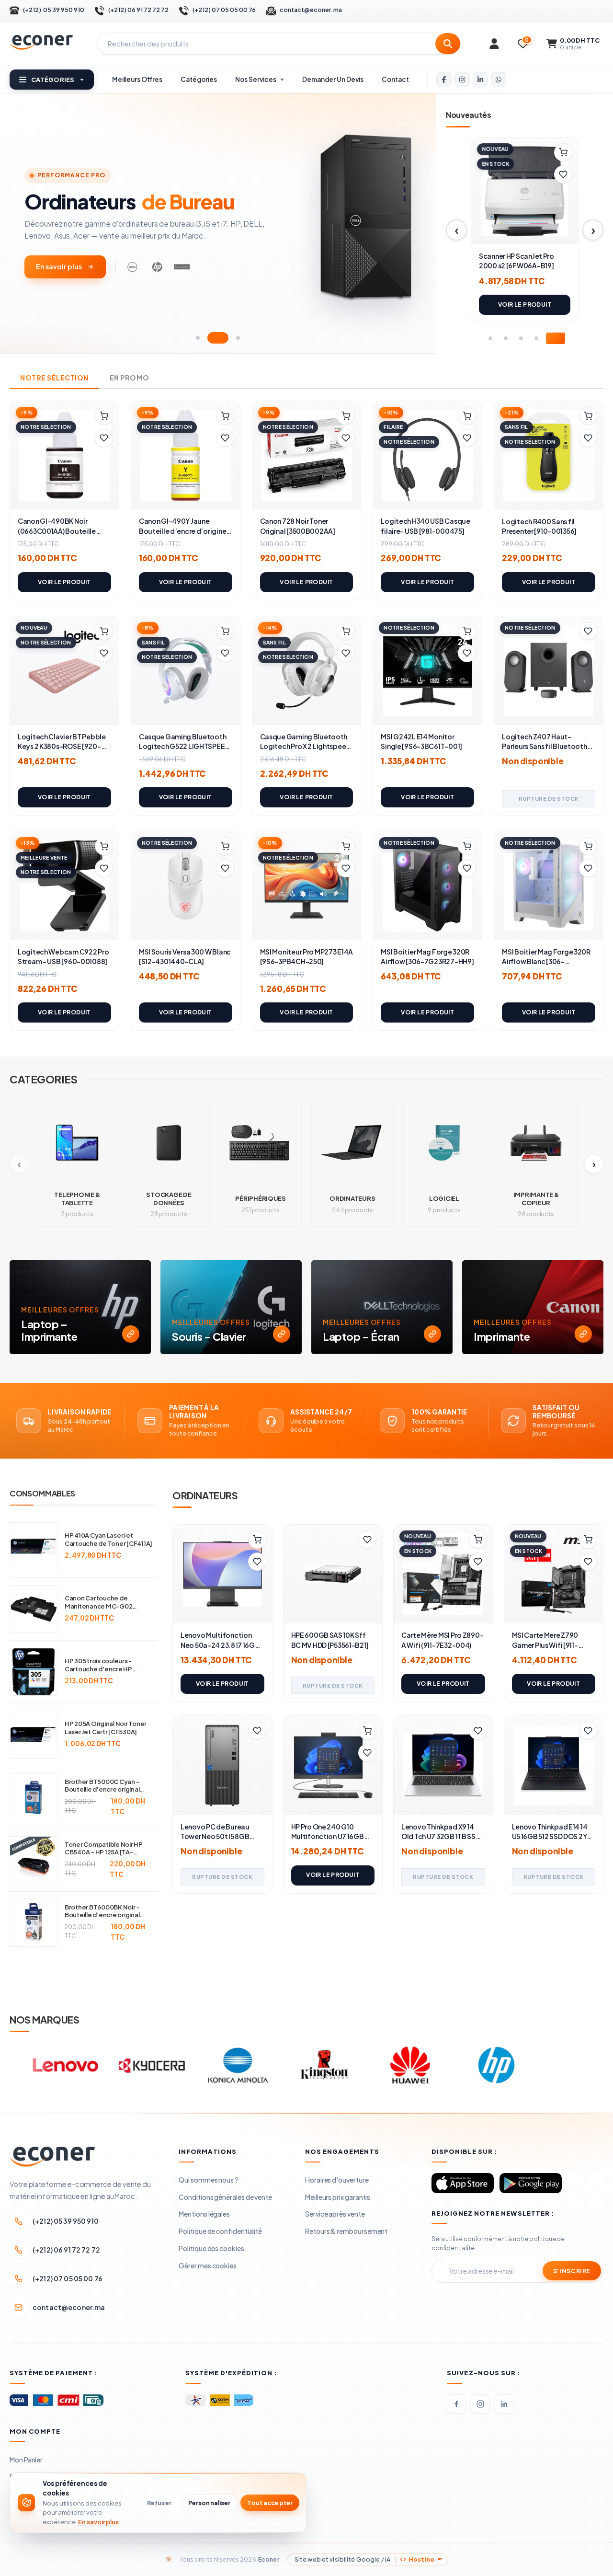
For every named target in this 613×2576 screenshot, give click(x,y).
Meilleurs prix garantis (338, 2197)
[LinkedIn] (504, 2404)
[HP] (392, 2065)
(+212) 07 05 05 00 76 (224, 10)
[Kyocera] (47, 2065)
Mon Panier (26, 2460)
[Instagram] (480, 2404)
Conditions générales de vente (225, 2197)
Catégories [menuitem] (199, 79)
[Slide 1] (490, 338)
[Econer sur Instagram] (462, 80)
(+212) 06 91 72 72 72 (138, 10)
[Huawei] (306, 2065)
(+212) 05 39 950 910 (54, 10)
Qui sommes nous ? (209, 2180)
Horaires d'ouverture (337, 2180)
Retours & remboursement (346, 2231)
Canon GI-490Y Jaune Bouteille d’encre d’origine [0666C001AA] (182, 531)
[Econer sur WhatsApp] (499, 80)
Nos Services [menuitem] (256, 79)
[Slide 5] (556, 338)
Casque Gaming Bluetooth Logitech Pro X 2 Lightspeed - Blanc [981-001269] (305, 746)
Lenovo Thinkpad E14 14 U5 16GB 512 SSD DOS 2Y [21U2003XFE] (550, 1836)
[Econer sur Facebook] (444, 80)
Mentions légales (204, 2214)
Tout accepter (270, 2503)
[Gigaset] (565, 2065)
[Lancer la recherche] (448, 44)
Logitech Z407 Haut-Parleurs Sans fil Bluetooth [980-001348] (544, 746)
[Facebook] (456, 2404)
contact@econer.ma (311, 10)
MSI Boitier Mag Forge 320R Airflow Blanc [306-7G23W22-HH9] (546, 961)
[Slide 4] (536, 338)
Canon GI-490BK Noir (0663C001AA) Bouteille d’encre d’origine (57, 531)
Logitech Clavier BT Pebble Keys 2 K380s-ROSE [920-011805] (62, 746)
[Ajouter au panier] (563, 152)
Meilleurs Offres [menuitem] (137, 79)
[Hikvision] (478, 2065)
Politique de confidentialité (220, 2231)
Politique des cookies (211, 2248)
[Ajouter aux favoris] (563, 174)
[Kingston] (220, 2065)
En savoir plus (59, 266)
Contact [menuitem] (395, 79)
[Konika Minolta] (134, 2065)
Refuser (159, 2503)
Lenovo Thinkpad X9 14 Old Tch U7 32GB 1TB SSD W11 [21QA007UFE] (441, 1836)
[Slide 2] (506, 338)
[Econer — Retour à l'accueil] (41, 42)
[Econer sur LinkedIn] (480, 80)
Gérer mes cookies (208, 2265)
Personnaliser (210, 2503)
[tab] (198, 338)
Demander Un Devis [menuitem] (333, 79)
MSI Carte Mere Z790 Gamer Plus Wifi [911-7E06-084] (545, 1645)
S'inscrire (572, 2271)
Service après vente (335, 2214)
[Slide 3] (521, 338)
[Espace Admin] (494, 44)
